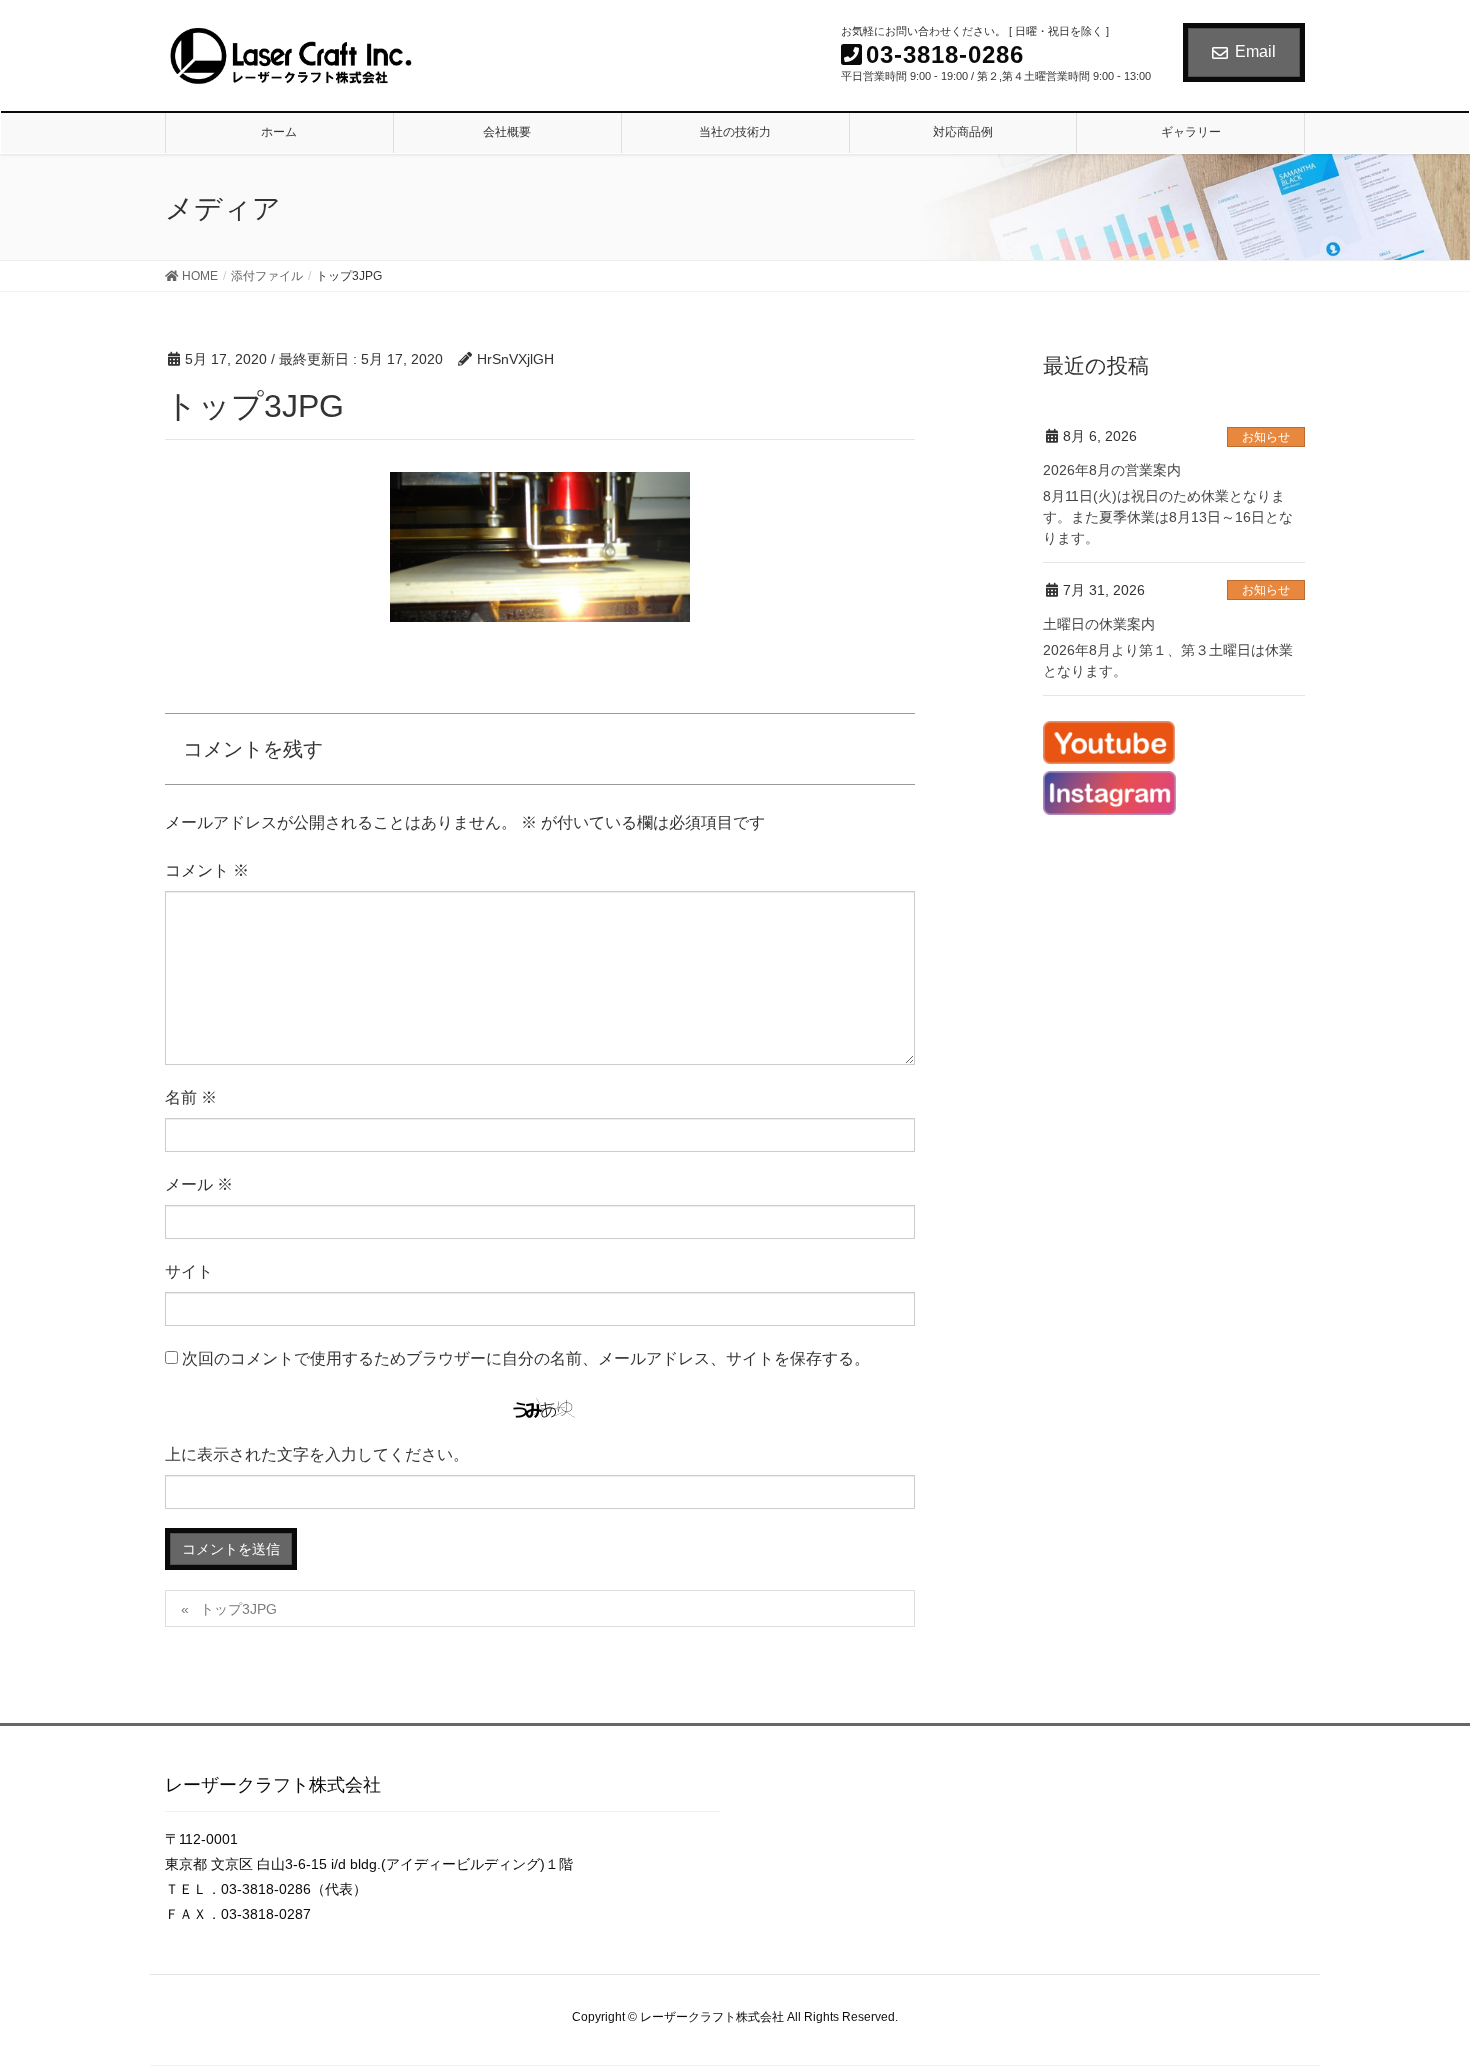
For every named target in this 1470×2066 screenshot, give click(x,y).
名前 (191, 1097)
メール (199, 1184)
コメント (207, 870)
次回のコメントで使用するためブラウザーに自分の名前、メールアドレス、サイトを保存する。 (526, 1358)
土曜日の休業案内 (1099, 624)
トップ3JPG (238, 1609)
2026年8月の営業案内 (1112, 470)
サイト (189, 1271)
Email (1255, 51)
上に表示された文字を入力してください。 (317, 1454)
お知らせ (1266, 437)
